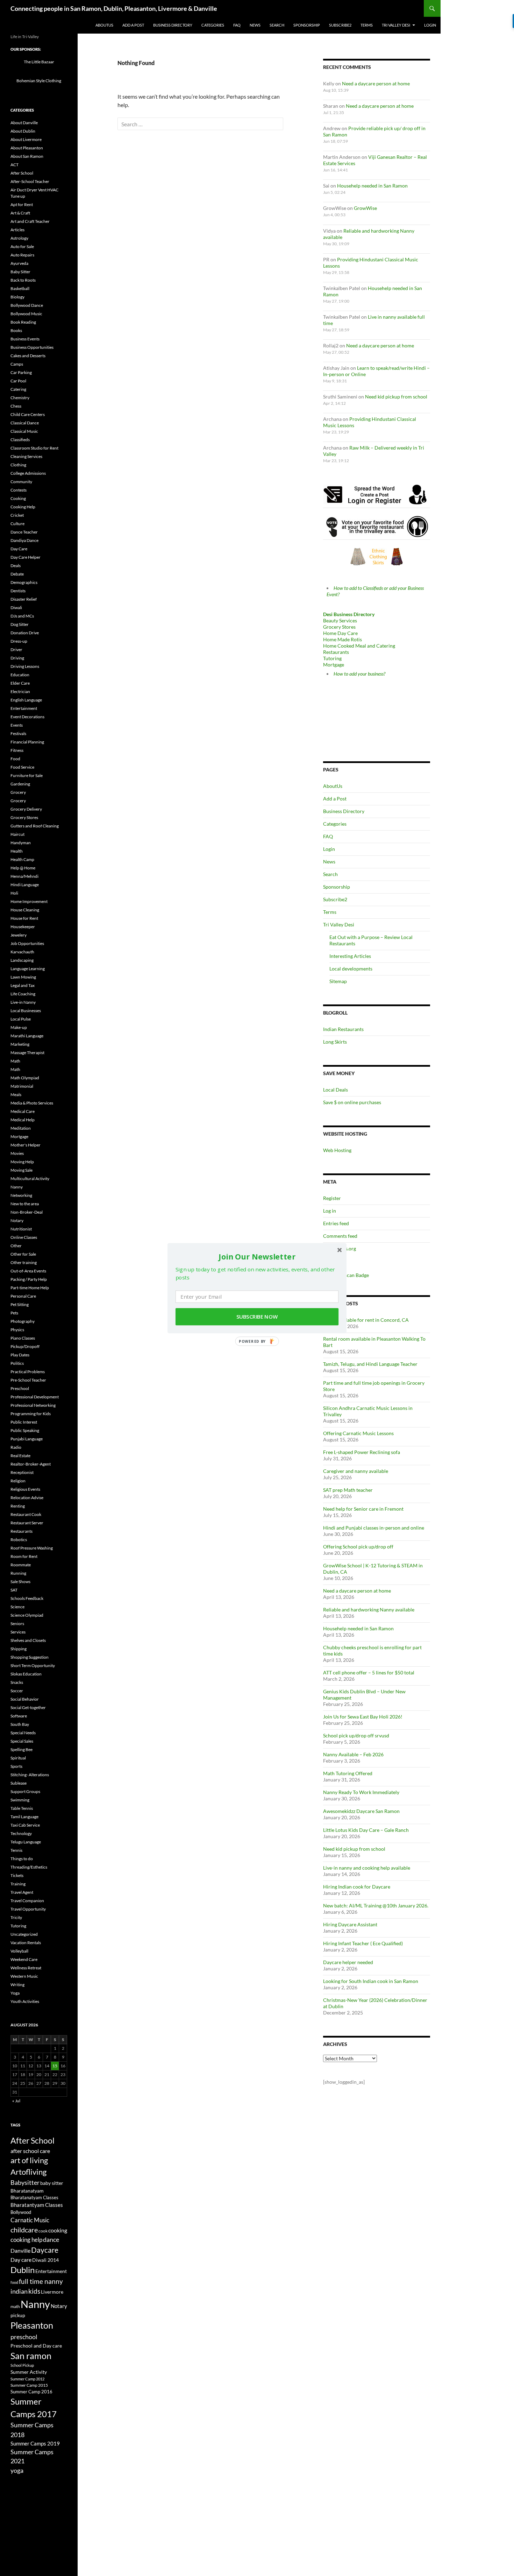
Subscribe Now (257, 1317)
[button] (257, 1256)
